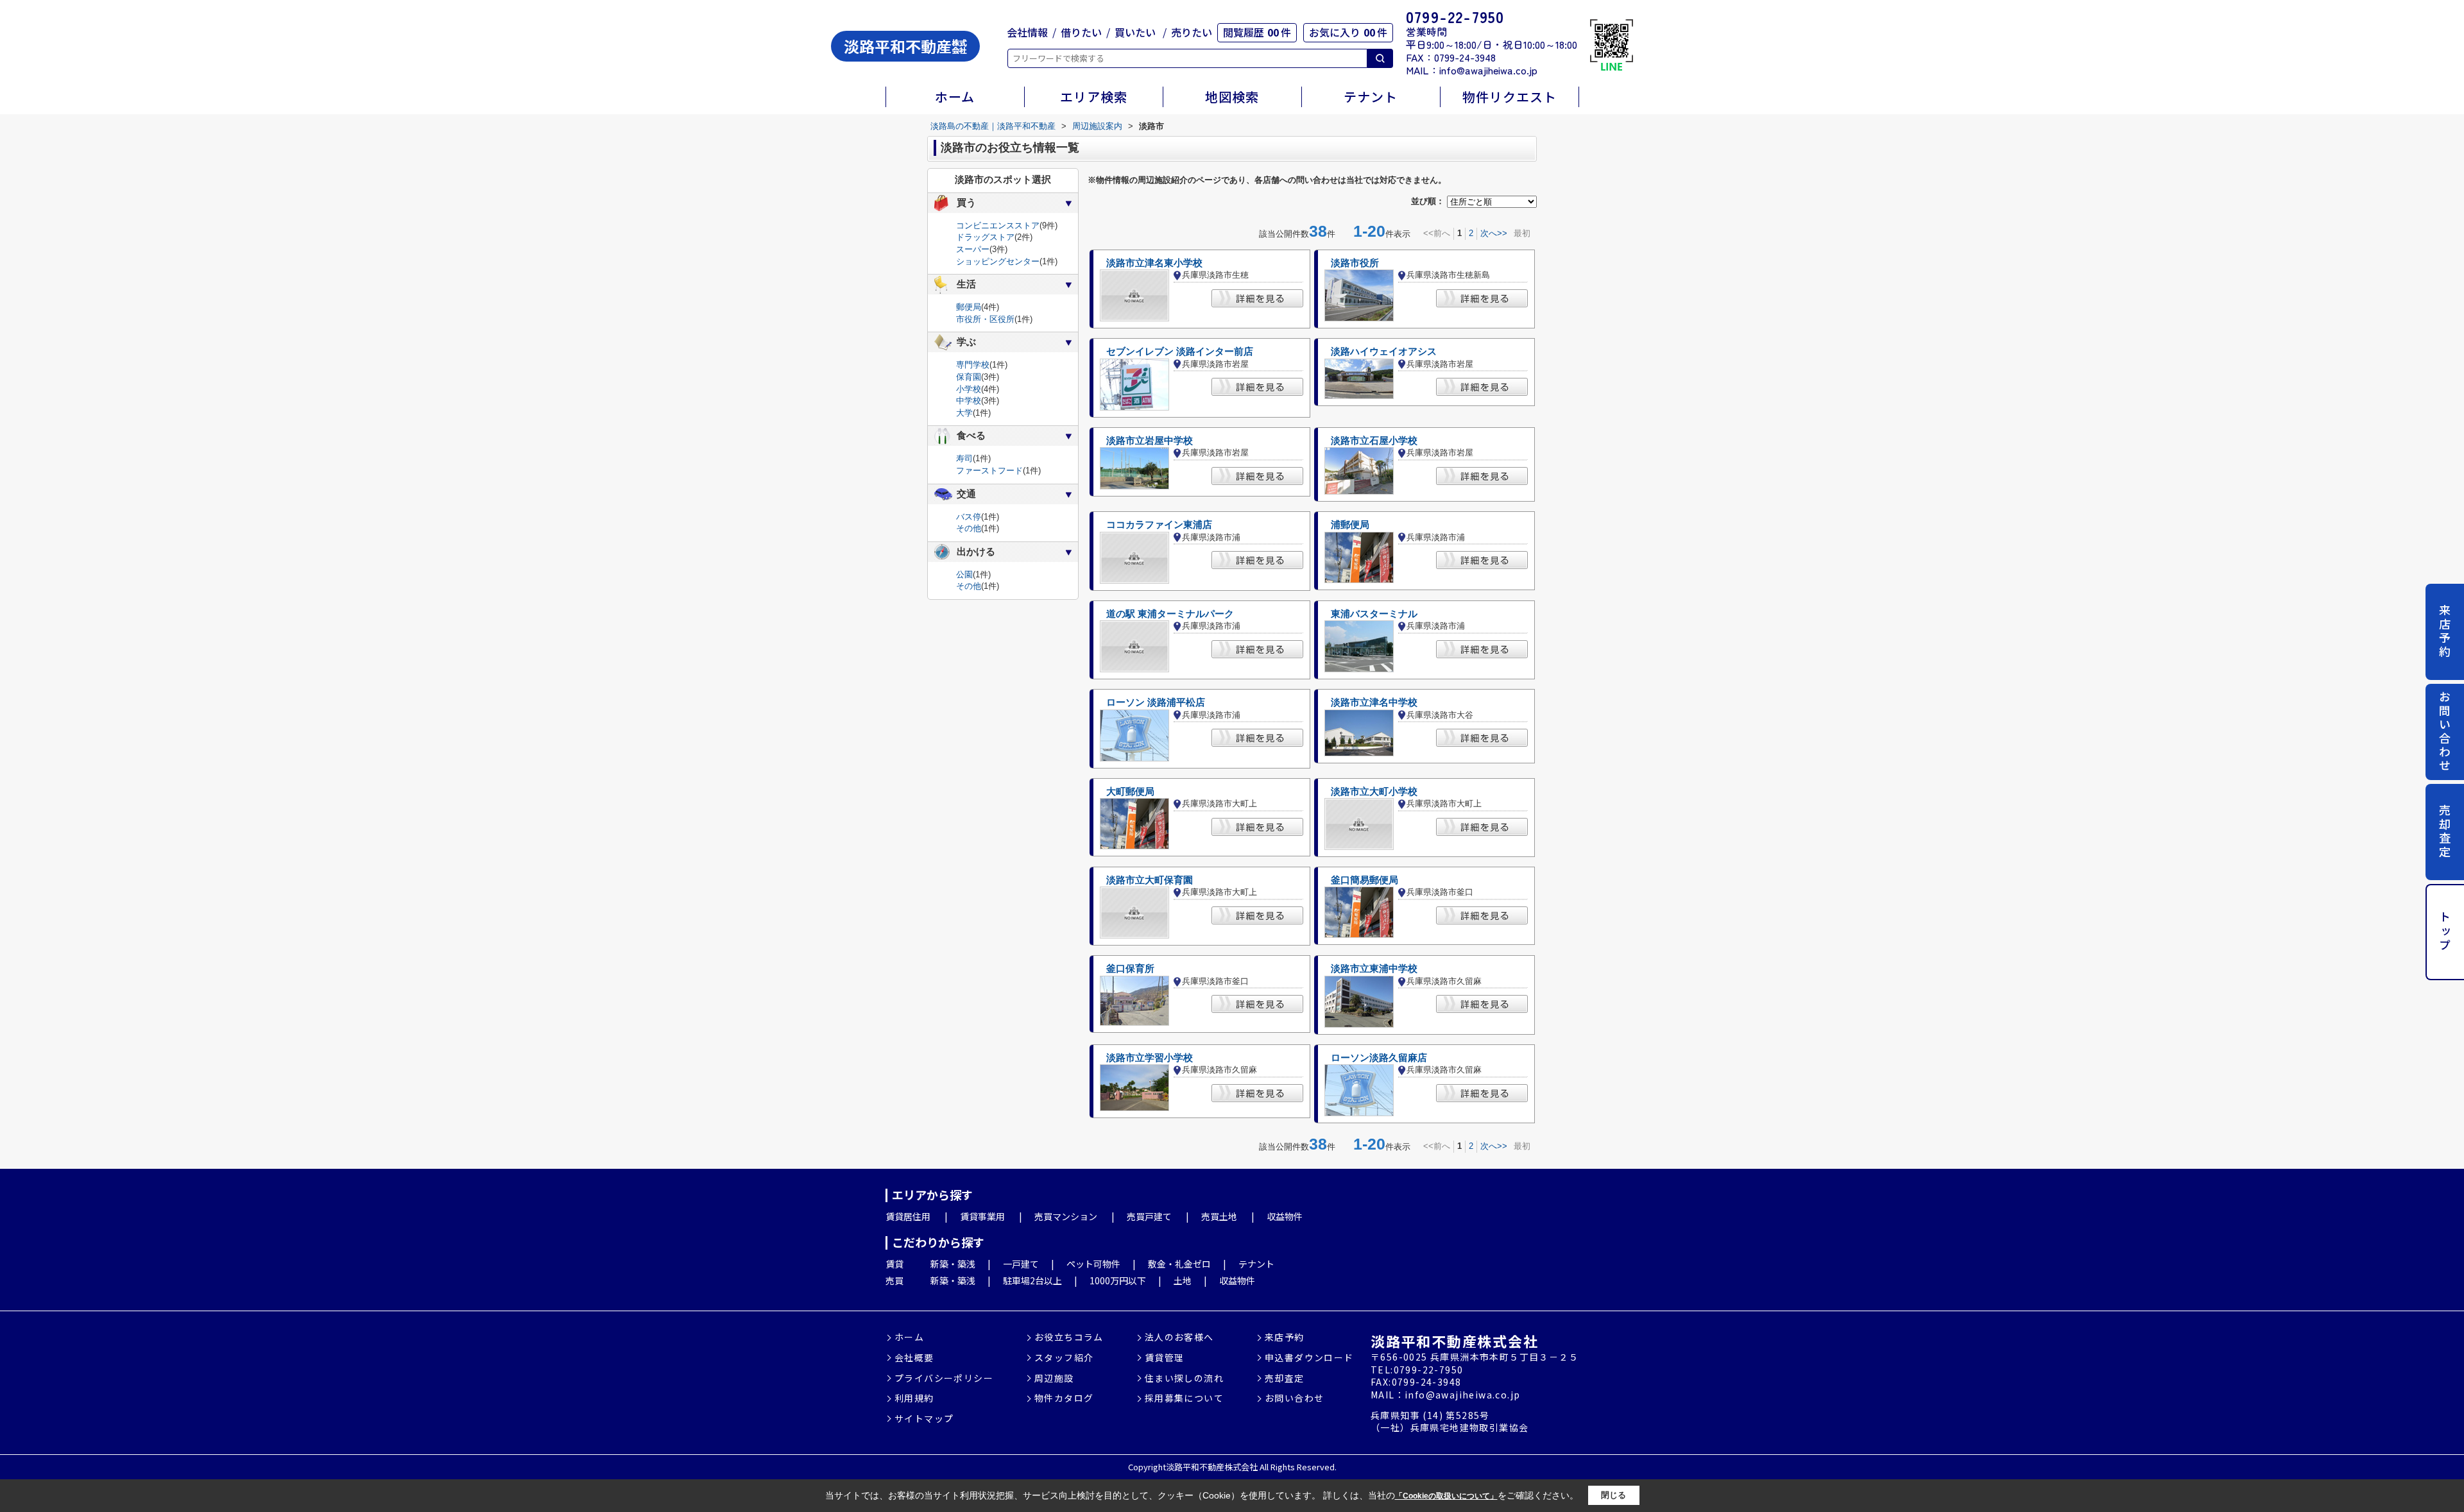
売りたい (1192, 32)
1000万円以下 (1118, 1280)
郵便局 (969, 307)
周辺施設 (1054, 1378)
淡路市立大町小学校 (1374, 792)
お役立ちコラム (1069, 1337)
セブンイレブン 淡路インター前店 (1180, 352)
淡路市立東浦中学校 (1374, 969)
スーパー (973, 249)
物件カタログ (1064, 1398)
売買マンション (1066, 1216)
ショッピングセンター (998, 261)
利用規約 (914, 1398)
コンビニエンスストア (998, 225)
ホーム (955, 97)
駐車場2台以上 (1032, 1280)
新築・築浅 (953, 1264)
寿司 (964, 458)
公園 (964, 574)
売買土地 (1219, 1216)
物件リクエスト (1510, 97)
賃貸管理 (1165, 1358)
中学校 (969, 401)
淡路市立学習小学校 (1150, 1058)
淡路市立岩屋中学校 (1150, 441)
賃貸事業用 (982, 1216)
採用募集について (1184, 1398)
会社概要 (914, 1358)
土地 (1183, 1280)
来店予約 (2445, 631)
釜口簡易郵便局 (1365, 880)
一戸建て (1021, 1264)
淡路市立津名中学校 (1374, 702)
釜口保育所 (1130, 969)
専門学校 (973, 365)
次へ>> (1494, 233)
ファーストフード (989, 471)
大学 (964, 413)
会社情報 (1027, 32)
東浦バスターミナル (1374, 614)
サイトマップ (924, 1419)
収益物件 (1285, 1216)
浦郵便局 (1350, 525)
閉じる (1613, 1495)
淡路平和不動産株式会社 (1454, 1341)
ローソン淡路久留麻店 (1379, 1058)
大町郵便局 (1130, 792)
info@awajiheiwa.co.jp (1488, 70)
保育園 (969, 377)
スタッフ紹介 (1064, 1358)
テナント (1371, 97)
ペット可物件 (1093, 1264)
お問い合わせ (2445, 732)
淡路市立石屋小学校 (1374, 441)
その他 (969, 528)
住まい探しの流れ (1184, 1378)
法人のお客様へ (1179, 1337)
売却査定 (2445, 831)
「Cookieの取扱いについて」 (1446, 1496)
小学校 (969, 389)
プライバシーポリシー (944, 1378)
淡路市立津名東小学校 (1154, 263)
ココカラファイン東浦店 (1159, 525)
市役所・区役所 (985, 319)
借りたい (1081, 32)
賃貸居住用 (908, 1216)
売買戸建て (1149, 1216)
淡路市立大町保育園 (1150, 880)
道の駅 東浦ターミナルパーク (1170, 614)
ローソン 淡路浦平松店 (1156, 702)
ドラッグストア (985, 237)
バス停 (969, 517)
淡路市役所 (1355, 263)
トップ (2445, 932)
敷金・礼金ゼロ (1179, 1264)
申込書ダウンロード (1309, 1358)
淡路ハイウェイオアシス (1384, 352)
